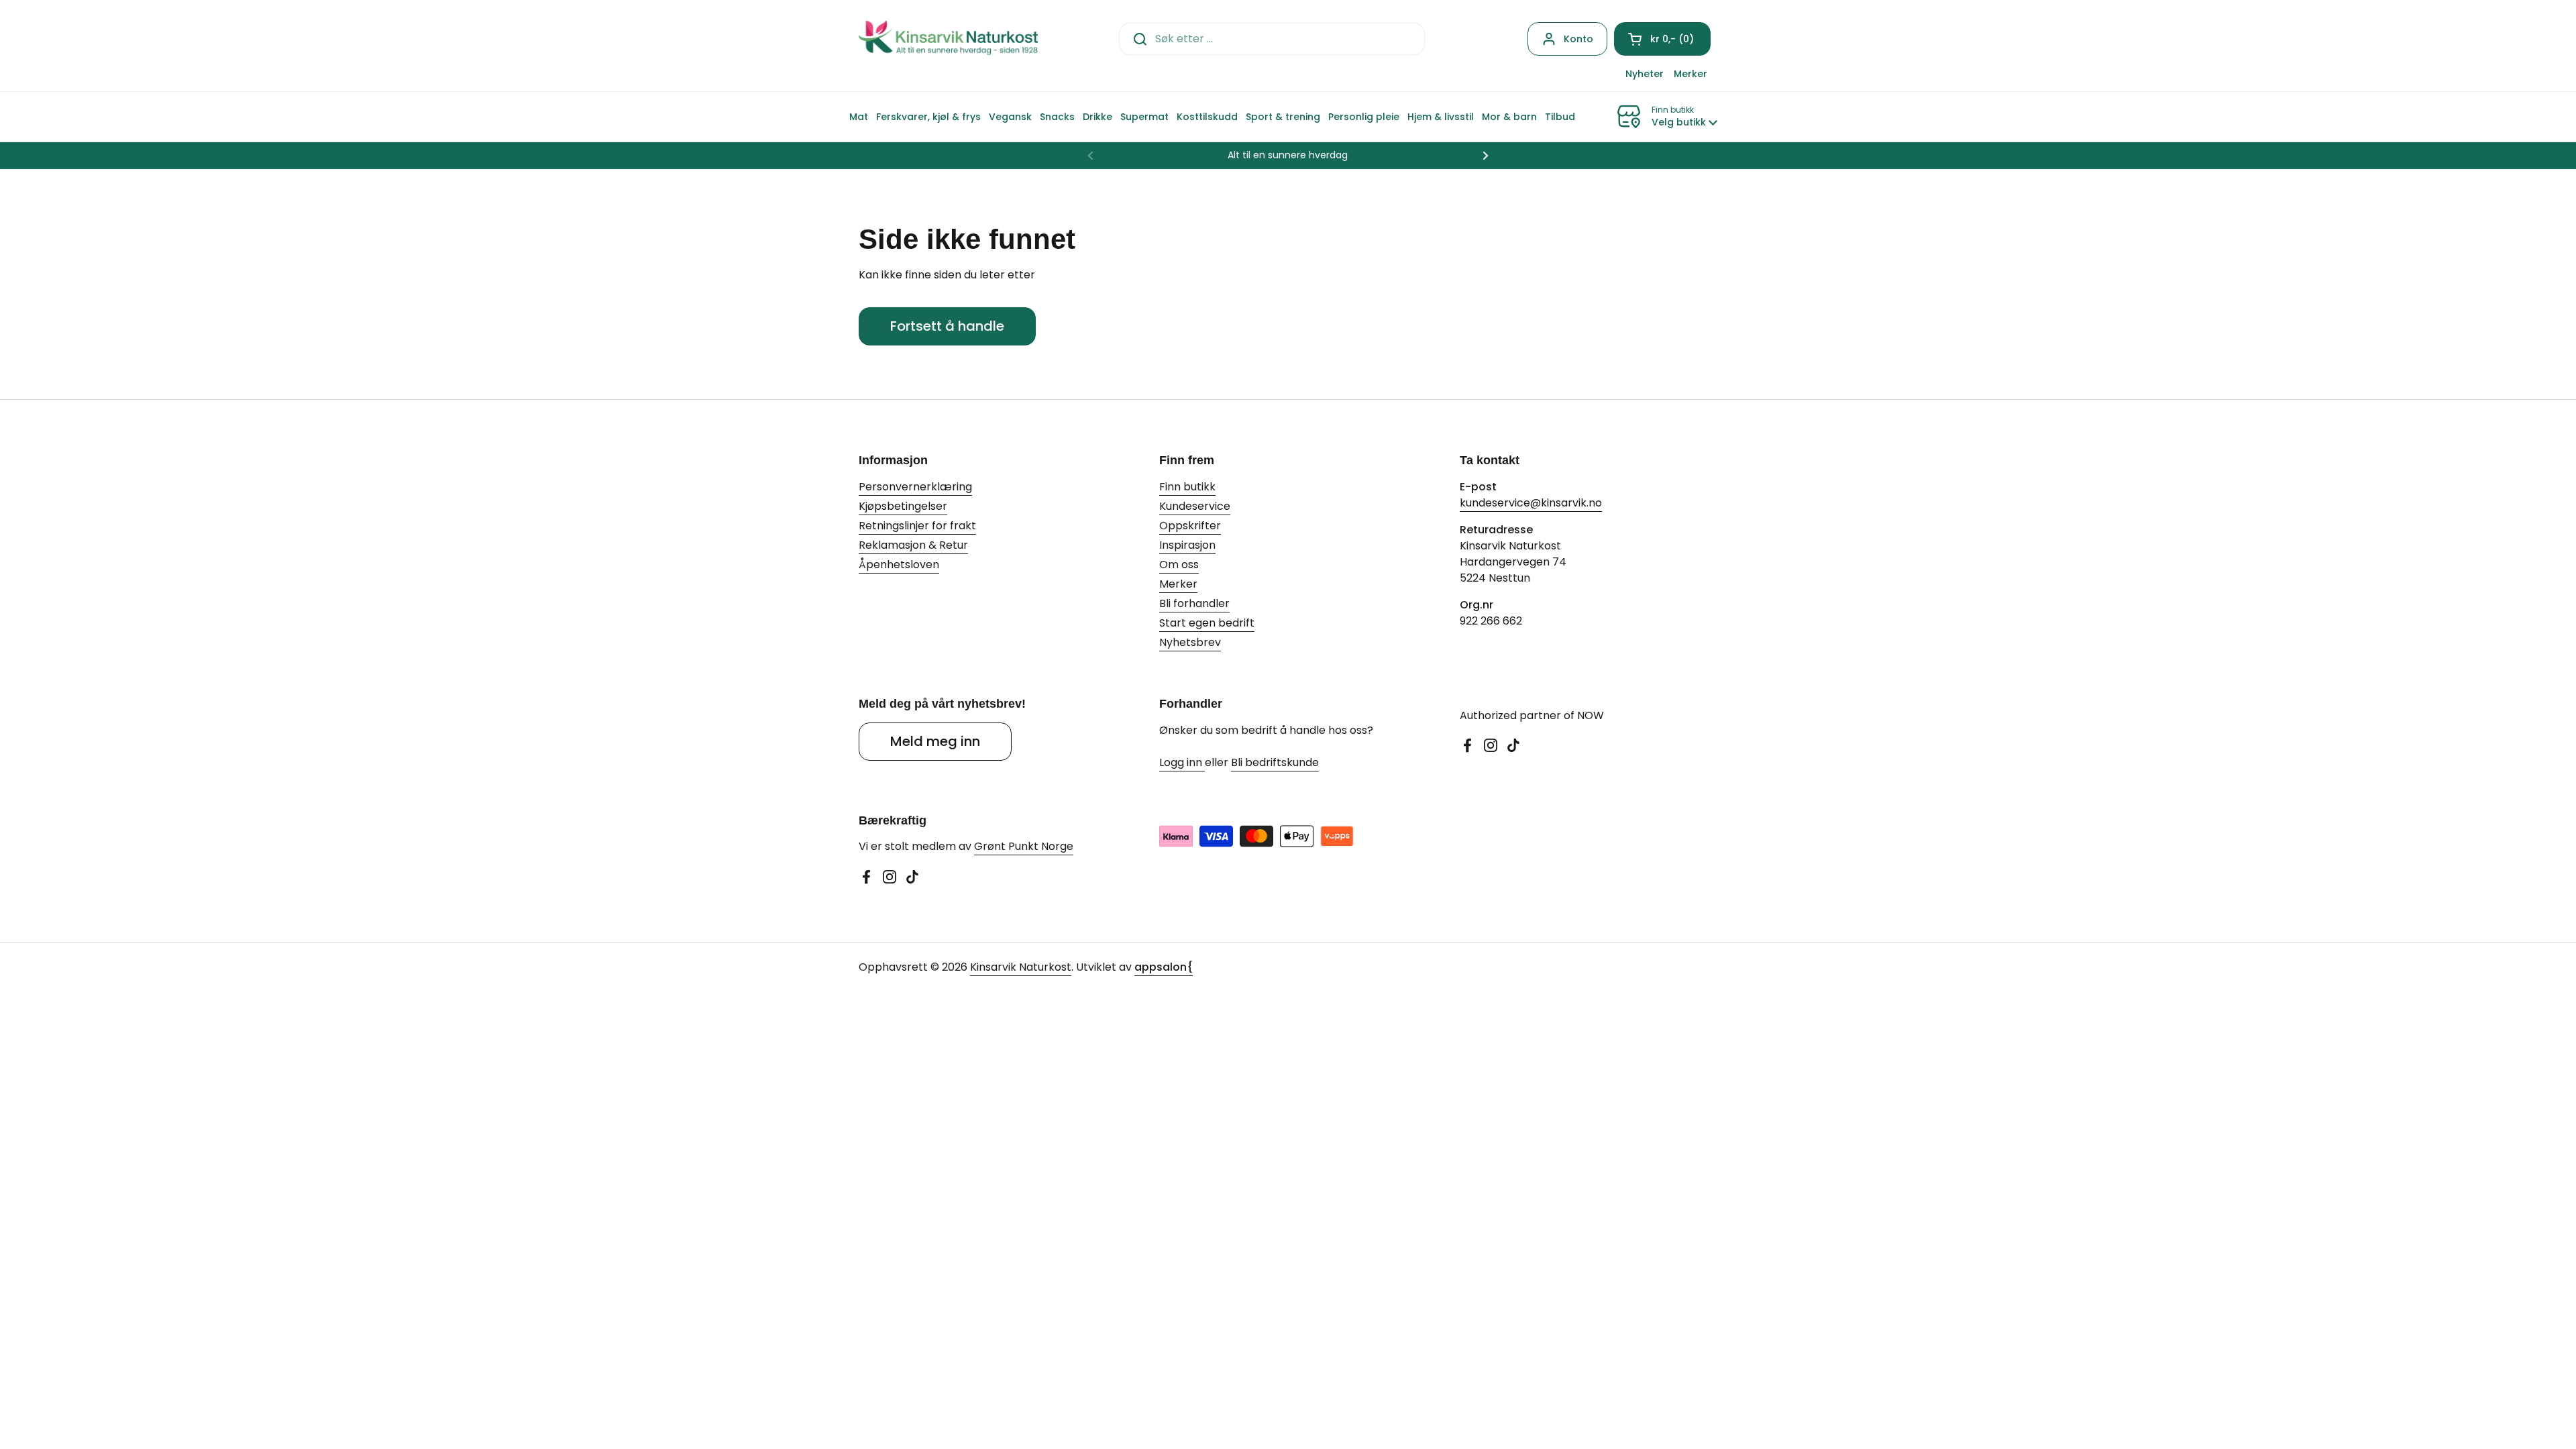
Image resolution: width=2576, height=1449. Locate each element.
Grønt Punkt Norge (1024, 846)
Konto (1578, 39)
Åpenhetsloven (899, 565)
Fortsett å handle (947, 326)
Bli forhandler (1194, 603)
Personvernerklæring (915, 487)
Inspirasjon (1187, 545)
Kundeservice (1195, 506)
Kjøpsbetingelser (903, 506)
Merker (1178, 584)
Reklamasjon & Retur (913, 545)
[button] (1662, 39)
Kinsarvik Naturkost (1021, 967)
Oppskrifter (1190, 526)
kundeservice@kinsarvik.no (1531, 503)
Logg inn (1182, 762)
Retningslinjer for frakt (917, 526)
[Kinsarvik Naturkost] (948, 39)
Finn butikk (1187, 487)
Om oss (1179, 565)
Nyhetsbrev (1190, 642)
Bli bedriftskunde (1275, 762)
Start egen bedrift (1207, 623)
